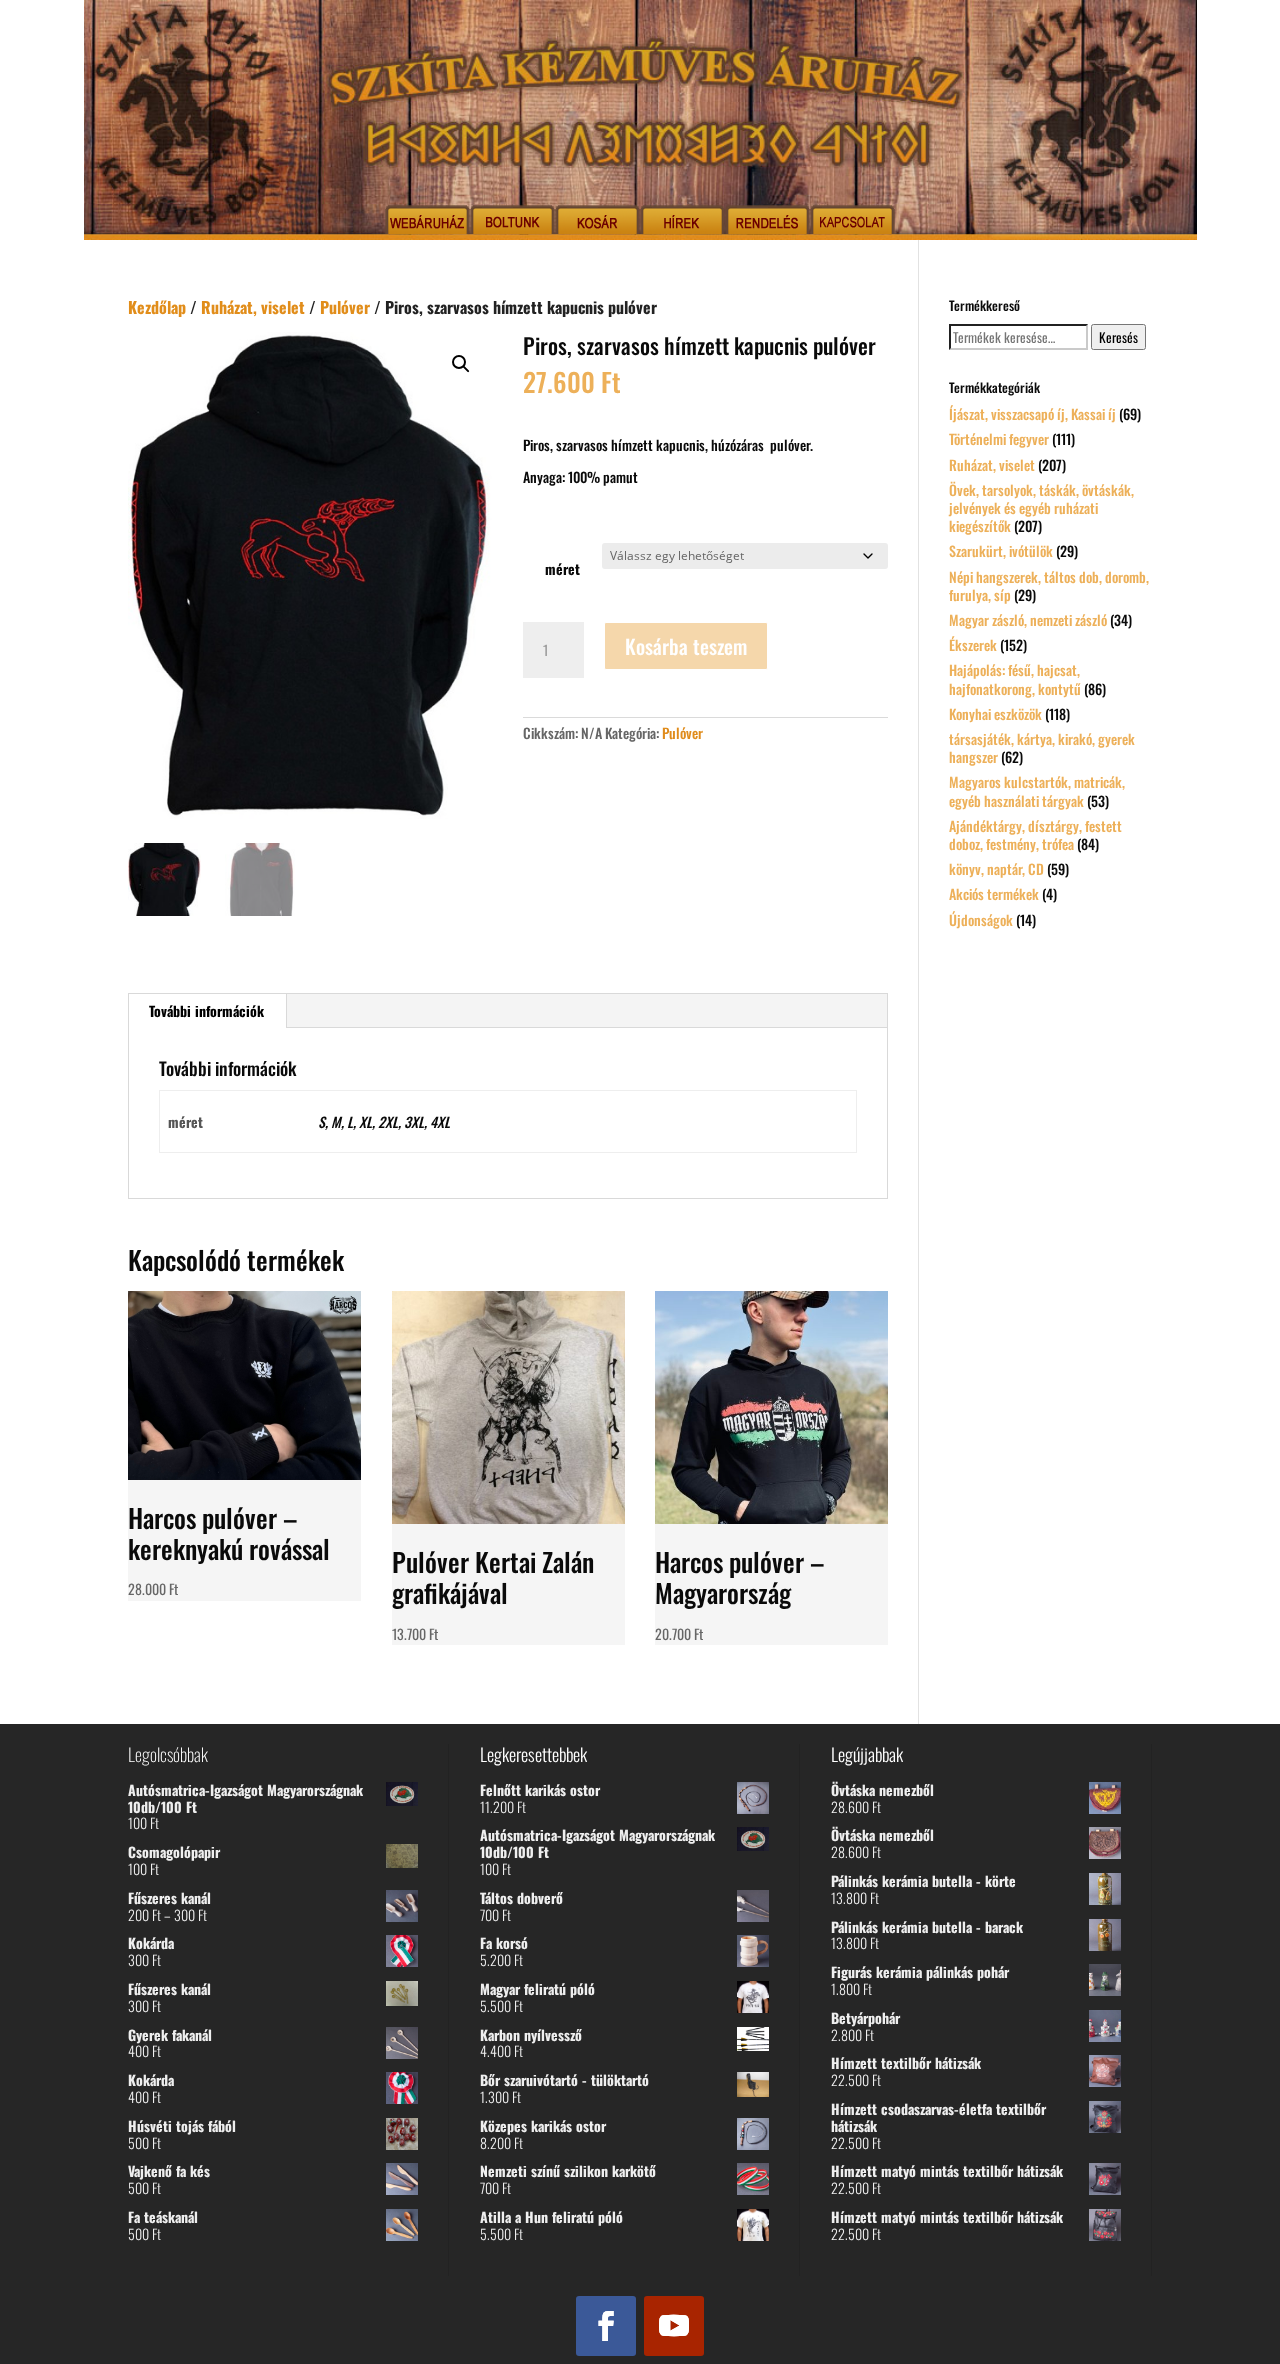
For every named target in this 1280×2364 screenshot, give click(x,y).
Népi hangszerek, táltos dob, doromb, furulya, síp (1049, 585)
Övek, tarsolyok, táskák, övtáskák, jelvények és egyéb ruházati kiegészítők (1041, 507)
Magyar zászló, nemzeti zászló (1028, 619)
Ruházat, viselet (253, 307)
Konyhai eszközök (995, 713)
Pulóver (345, 307)
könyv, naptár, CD (996, 868)
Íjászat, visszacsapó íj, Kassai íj (1032, 413)
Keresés (1118, 337)
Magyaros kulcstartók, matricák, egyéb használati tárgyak (1037, 790)
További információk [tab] (206, 1010)
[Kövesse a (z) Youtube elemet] (674, 2326)
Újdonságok (981, 919)
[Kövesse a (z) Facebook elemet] (606, 2326)
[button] (461, 364)
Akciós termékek (994, 893)
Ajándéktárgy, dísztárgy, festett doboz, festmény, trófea (1035, 834)
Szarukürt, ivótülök (1001, 550)
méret (562, 568)
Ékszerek (973, 644)
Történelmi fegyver (999, 438)
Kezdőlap (157, 307)
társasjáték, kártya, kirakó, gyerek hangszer (1042, 747)
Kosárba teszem (686, 646)
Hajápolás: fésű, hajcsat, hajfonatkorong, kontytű (1015, 678)
